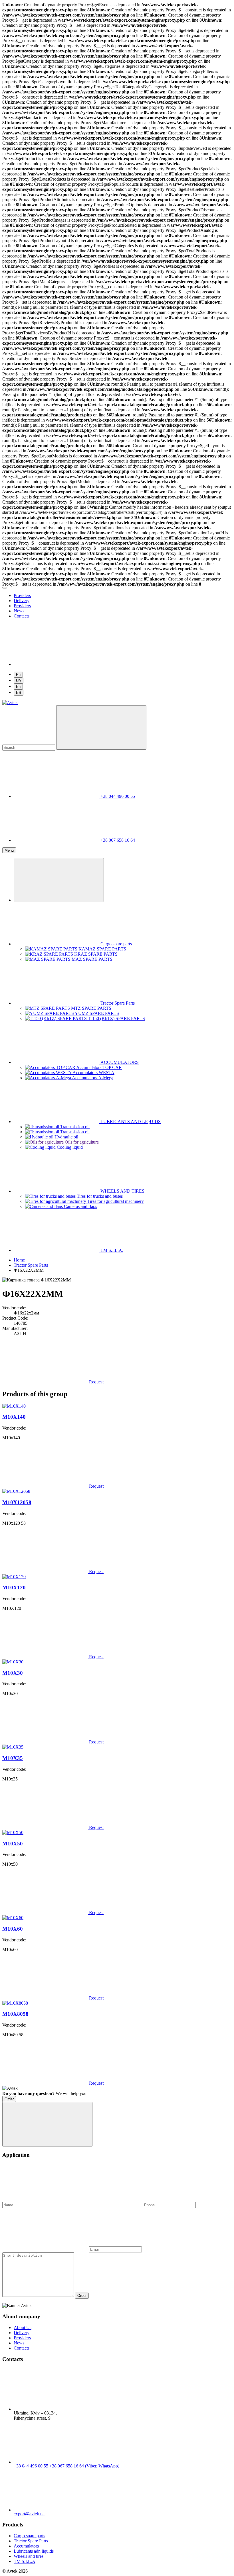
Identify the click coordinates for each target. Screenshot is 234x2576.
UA (19, 681)
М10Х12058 (17, 1502)
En (18, 687)
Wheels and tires (29, 2556)
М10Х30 (13, 1673)
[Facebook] (57, 664)
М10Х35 (13, 1758)
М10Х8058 (15, 2014)
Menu (9, 850)
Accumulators (26, 2546)
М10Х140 (14, 1417)
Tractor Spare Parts (31, 2541)
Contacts (22, 616)
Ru (18, 675)
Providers (22, 595)
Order (9, 2099)
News (19, 611)
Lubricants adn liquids (34, 2551)
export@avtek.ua (29, 2514)
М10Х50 (13, 1844)
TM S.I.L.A (25, 2561)
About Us (23, 2327)
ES (19, 693)
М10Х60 (13, 1929)
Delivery (22, 601)
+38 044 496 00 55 (32, 2466)
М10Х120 (14, 1587)
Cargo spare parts (29, 2536)
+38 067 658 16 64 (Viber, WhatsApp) (84, 2466)
